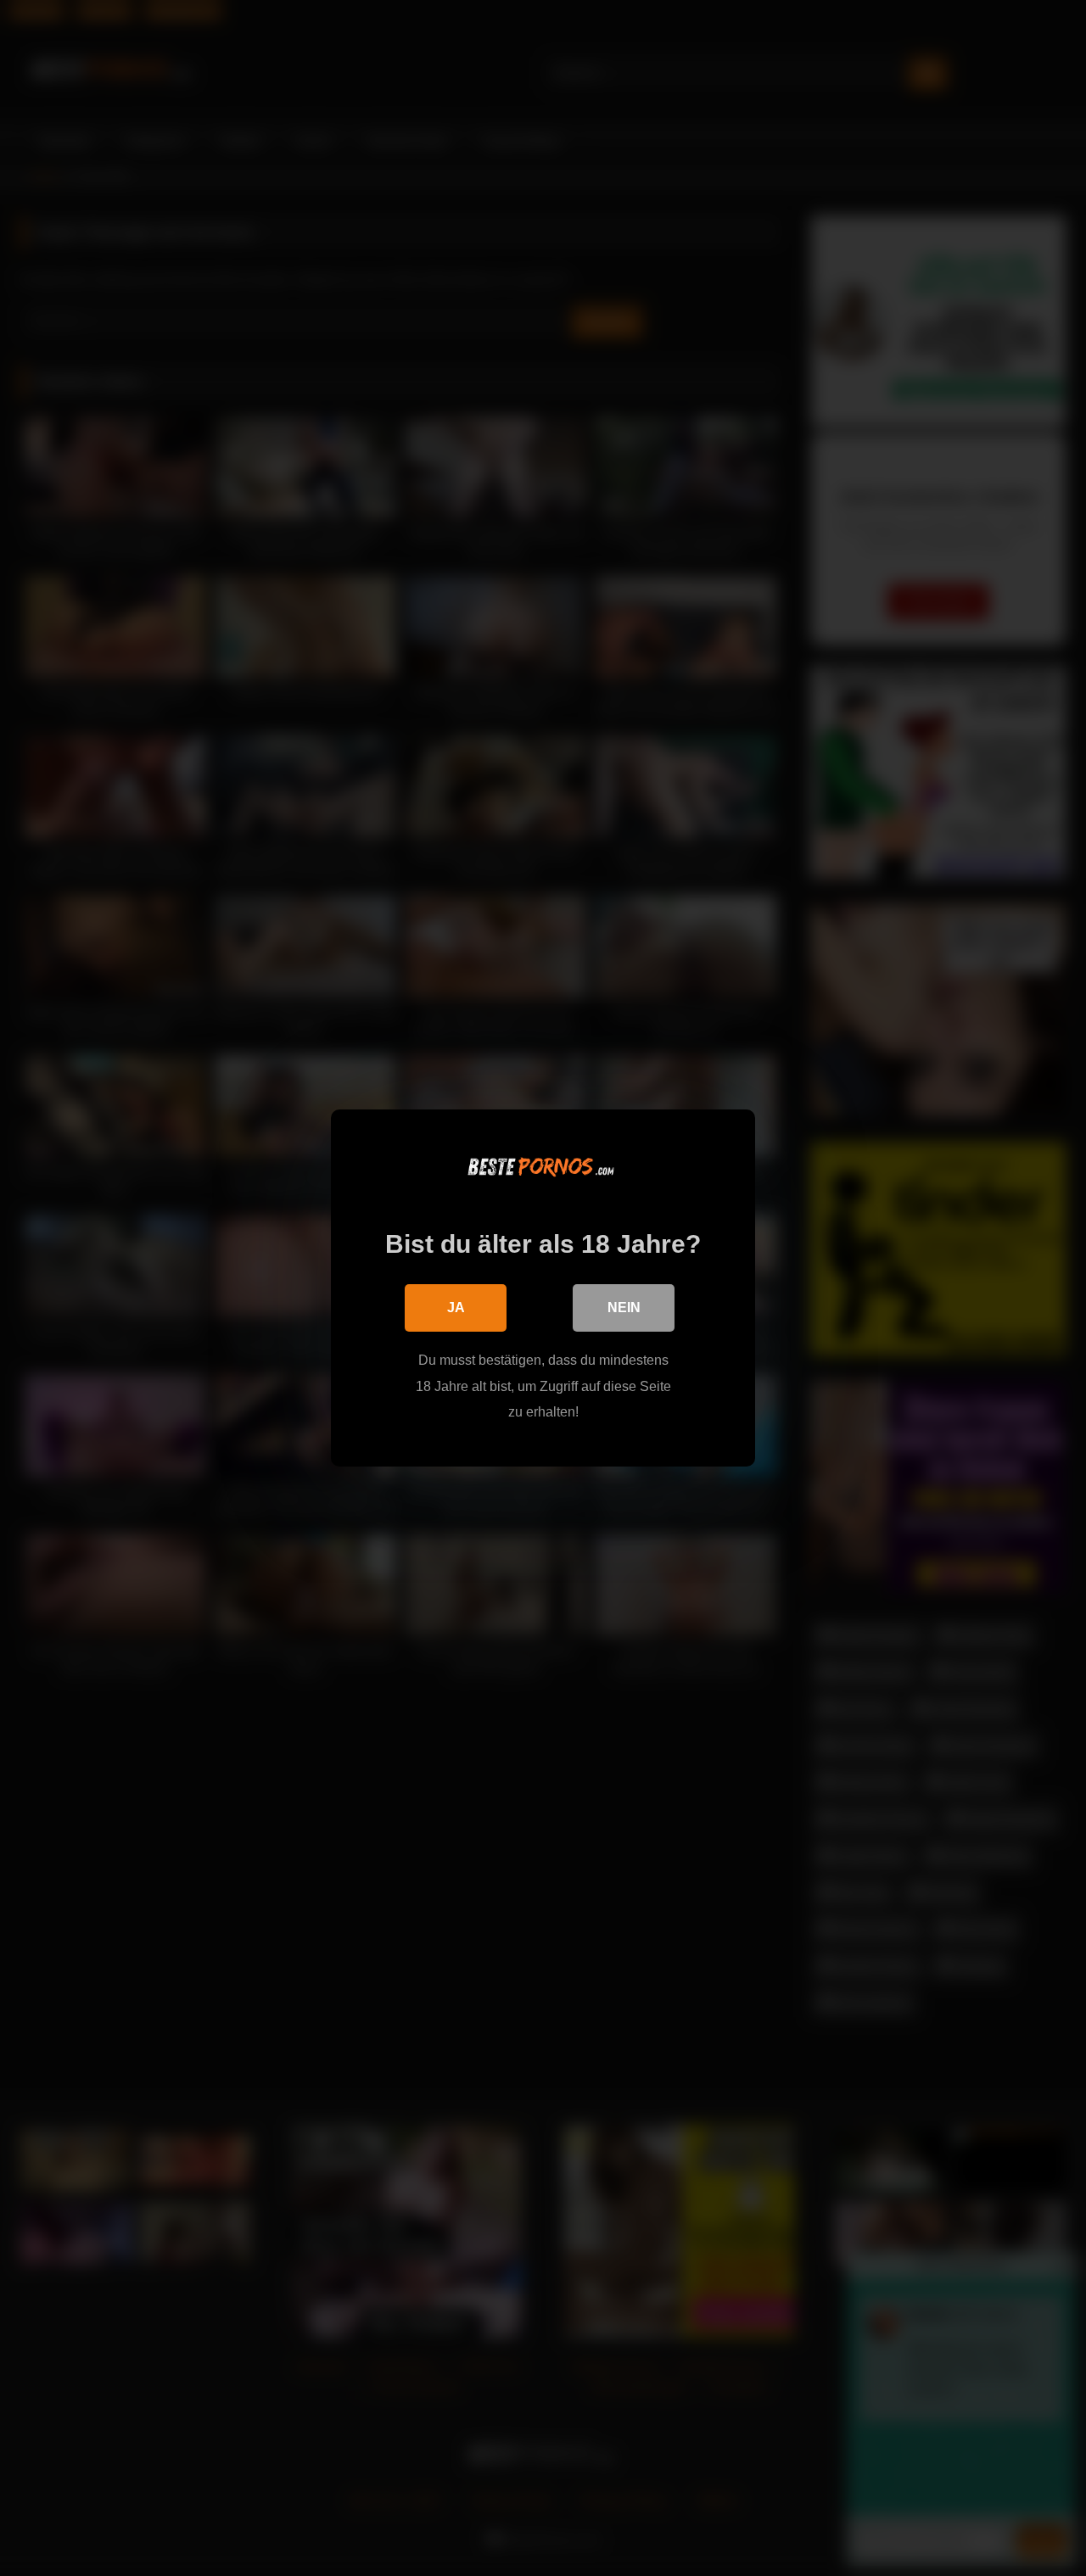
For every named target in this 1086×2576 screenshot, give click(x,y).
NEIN (624, 1308)
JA (456, 1308)
